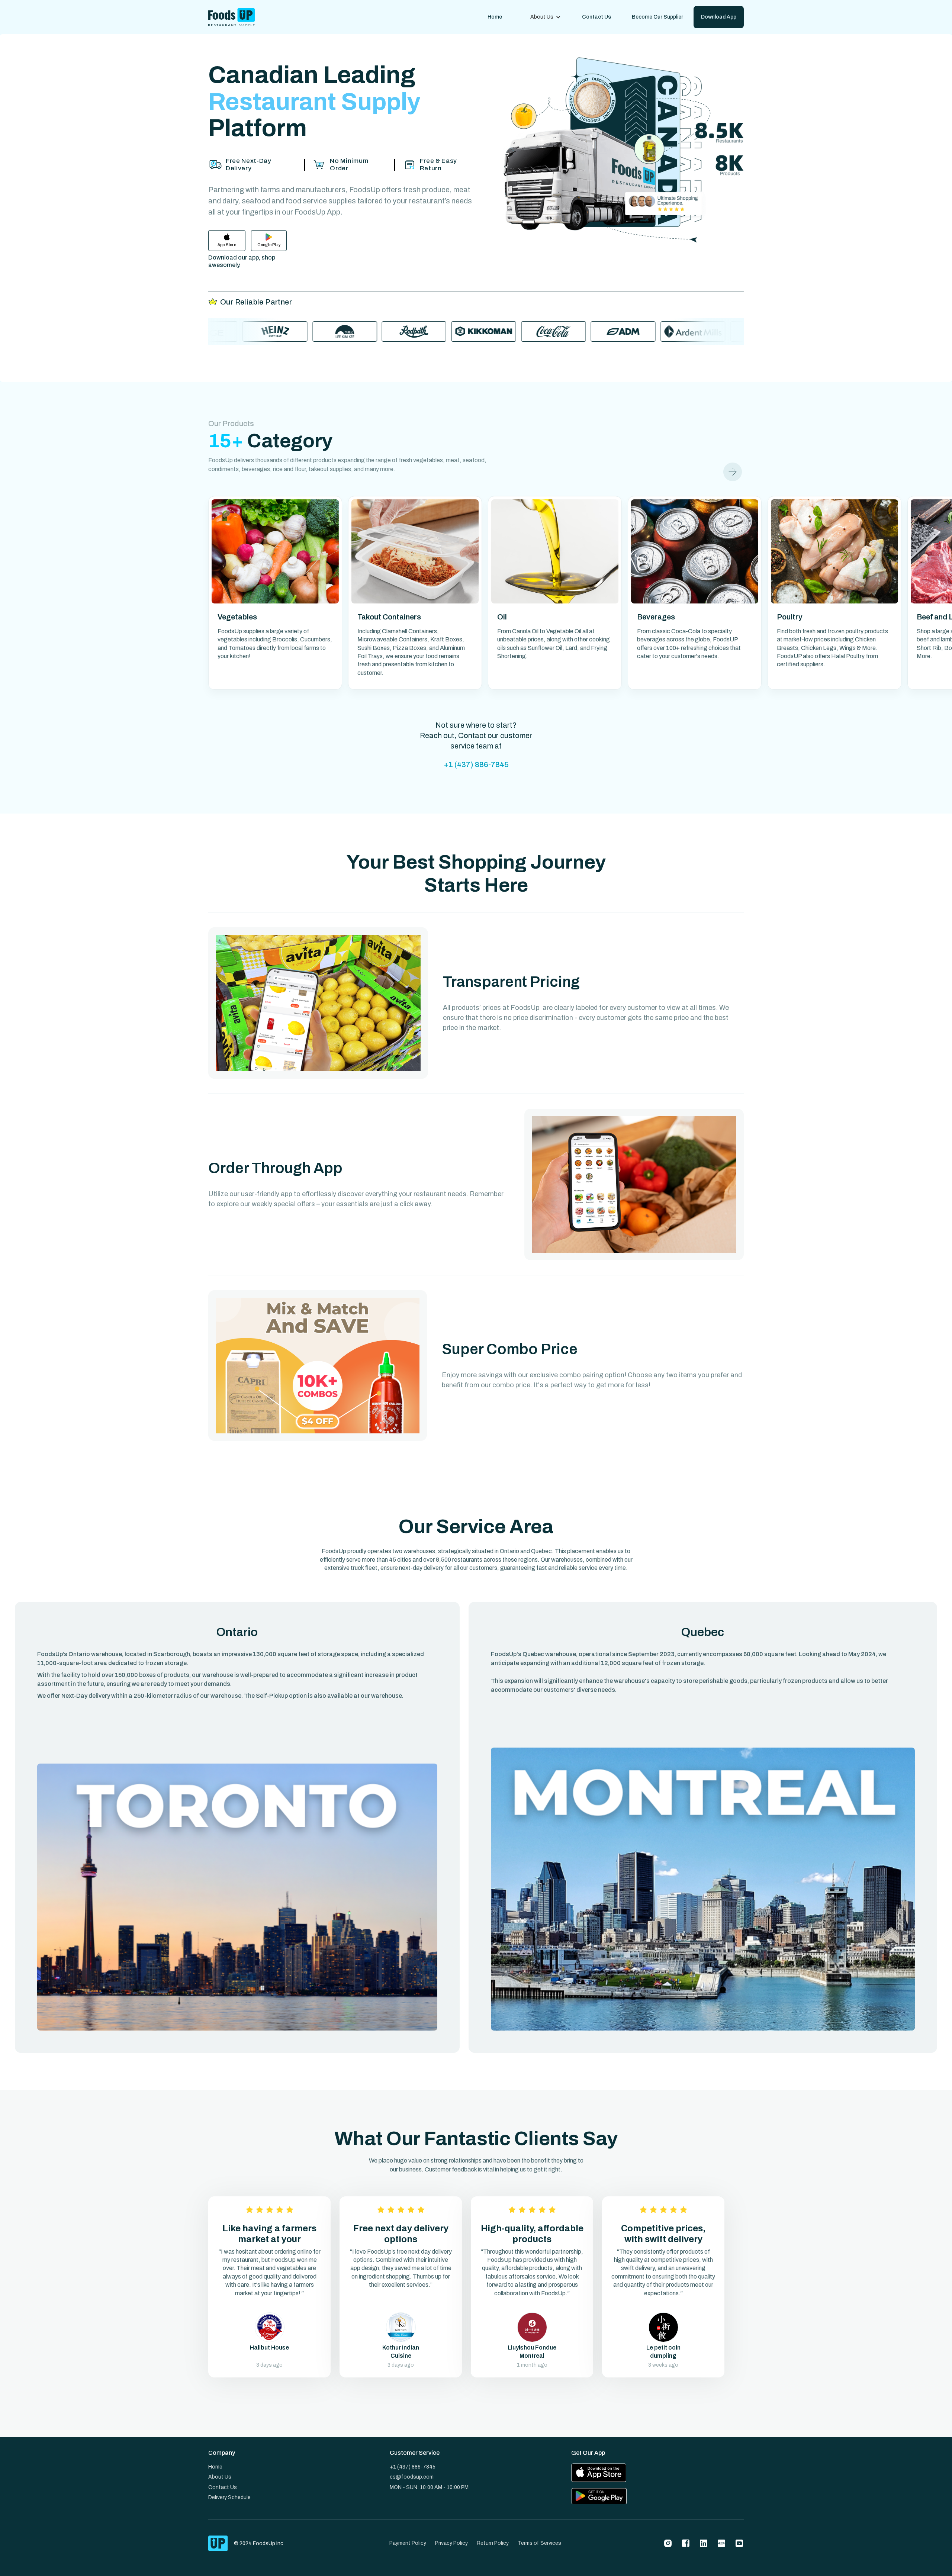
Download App (719, 17)
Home (495, 17)
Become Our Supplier (657, 17)
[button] (546, 17)
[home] (231, 17)
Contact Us (596, 17)
